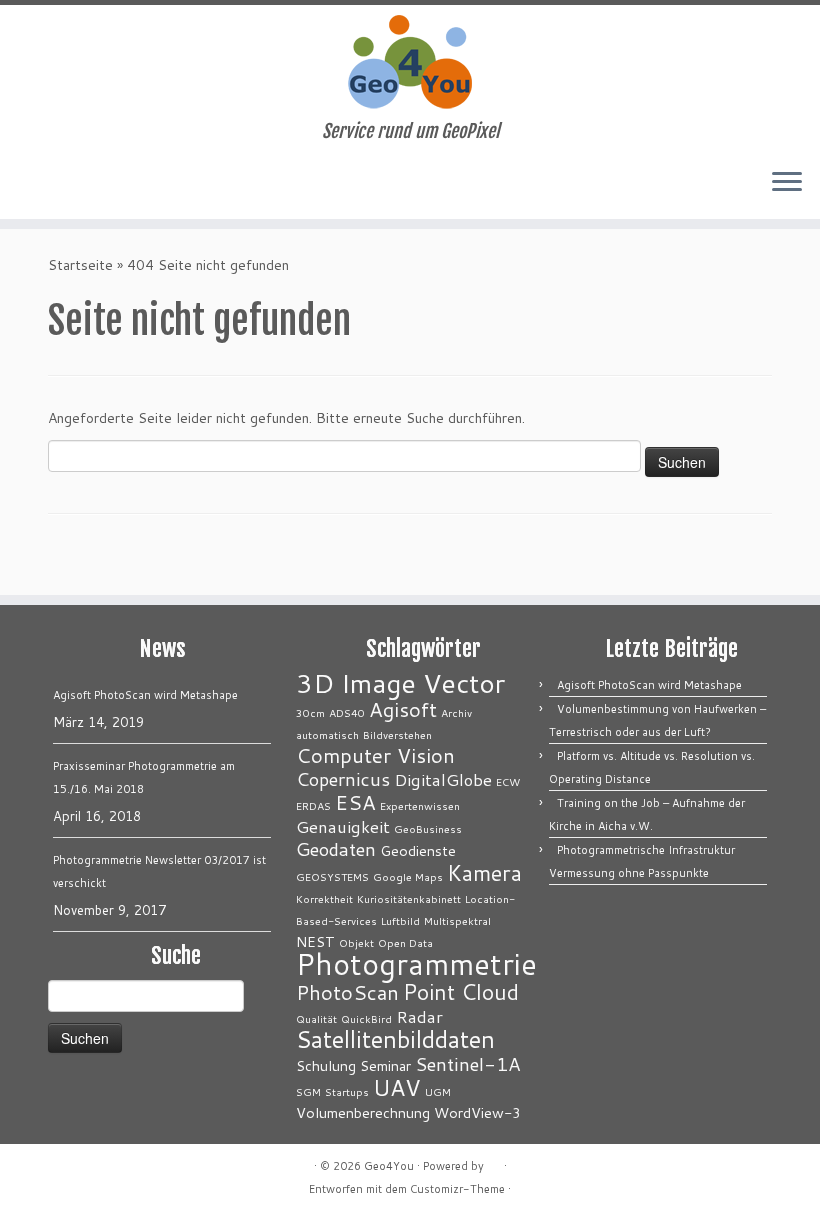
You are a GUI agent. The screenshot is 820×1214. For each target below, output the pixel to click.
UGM (438, 1091)
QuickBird (366, 1018)
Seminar (385, 1065)
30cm (310, 712)
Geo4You (389, 1166)
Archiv (456, 712)
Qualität (316, 1018)
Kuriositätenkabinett (409, 898)
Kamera (484, 872)
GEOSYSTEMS (332, 876)
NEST (315, 941)
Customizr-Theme (457, 1189)
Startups (347, 1091)
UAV (397, 1087)
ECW (508, 781)
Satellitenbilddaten (395, 1039)
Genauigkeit (343, 826)
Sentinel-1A (468, 1064)
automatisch (327, 734)
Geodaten (336, 849)
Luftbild (400, 920)
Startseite (80, 265)
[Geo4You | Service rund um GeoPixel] (410, 63)
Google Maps (408, 876)
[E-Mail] (36, 184)
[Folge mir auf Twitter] (63, 184)
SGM (308, 1091)
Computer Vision (375, 755)
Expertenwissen (420, 805)
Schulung (326, 1065)
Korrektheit (324, 898)
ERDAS (313, 805)
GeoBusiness (428, 828)
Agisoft (403, 709)
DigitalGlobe (443, 779)
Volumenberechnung (363, 1112)
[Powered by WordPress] (494, 1162)
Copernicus (343, 779)
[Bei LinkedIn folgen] (90, 184)
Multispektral (457, 920)
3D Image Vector (400, 683)
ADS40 (347, 712)
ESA (355, 802)
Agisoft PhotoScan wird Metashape (145, 695)
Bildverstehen (397, 734)
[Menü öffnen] (787, 183)
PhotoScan (347, 992)
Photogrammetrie (416, 963)
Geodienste (418, 850)
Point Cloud (461, 991)
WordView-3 (477, 1112)
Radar (419, 1016)
